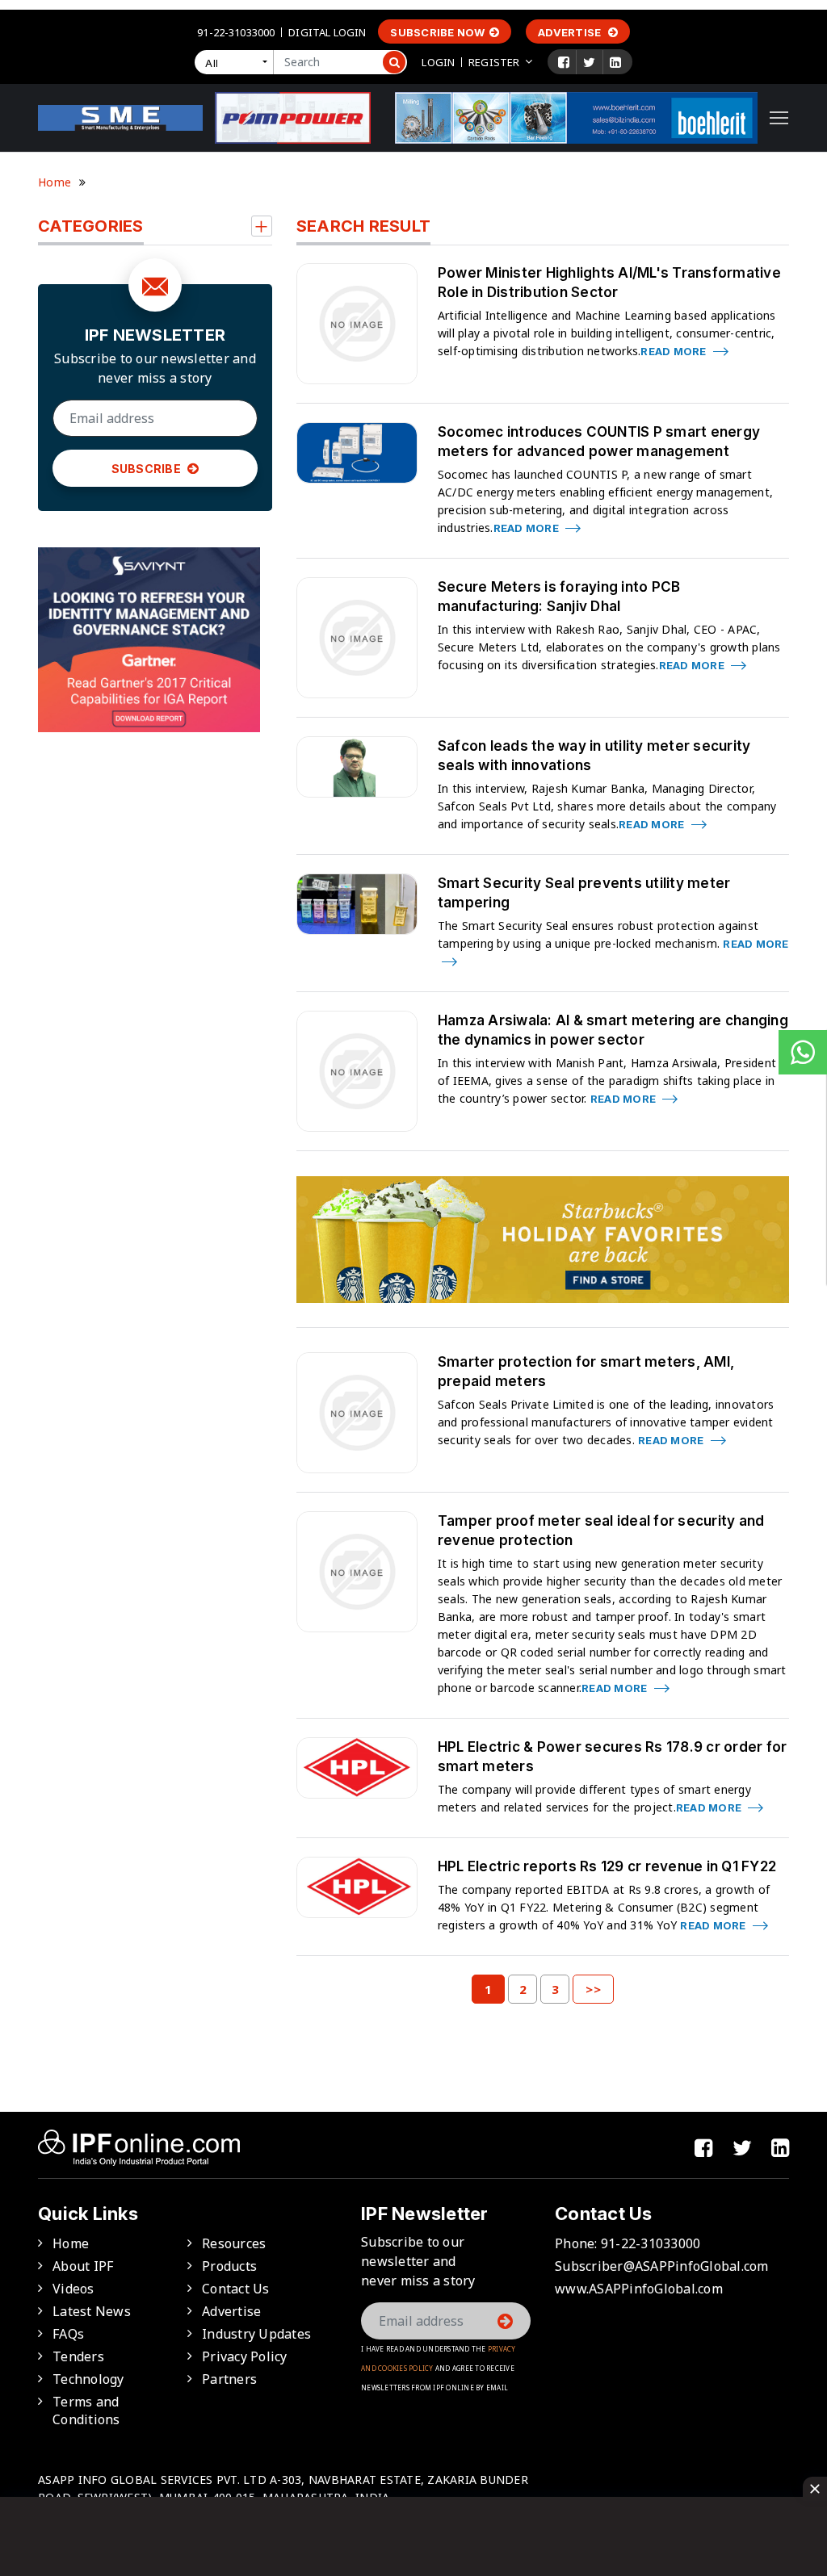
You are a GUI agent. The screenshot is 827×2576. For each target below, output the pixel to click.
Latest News (92, 2311)
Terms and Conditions (86, 2411)
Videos (73, 2289)
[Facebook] (564, 62)
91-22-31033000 (236, 32)
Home (55, 182)
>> (593, 1989)
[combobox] (237, 62)
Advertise (571, 32)
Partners (229, 2379)
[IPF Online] (120, 116)
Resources (234, 2243)
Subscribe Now (437, 32)
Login (438, 62)
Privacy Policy (245, 2356)
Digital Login (327, 32)
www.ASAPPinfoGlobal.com (639, 2289)
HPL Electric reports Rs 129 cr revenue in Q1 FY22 (607, 1866)
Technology (88, 2379)
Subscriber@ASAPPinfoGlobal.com (662, 2266)
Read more (675, 351)
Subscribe (148, 469)
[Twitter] (589, 62)
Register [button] (494, 62)
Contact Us (236, 2289)
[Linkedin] (615, 62)
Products (229, 2266)
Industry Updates (256, 2334)
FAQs (68, 2334)
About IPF (83, 2266)
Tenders (78, 2356)
